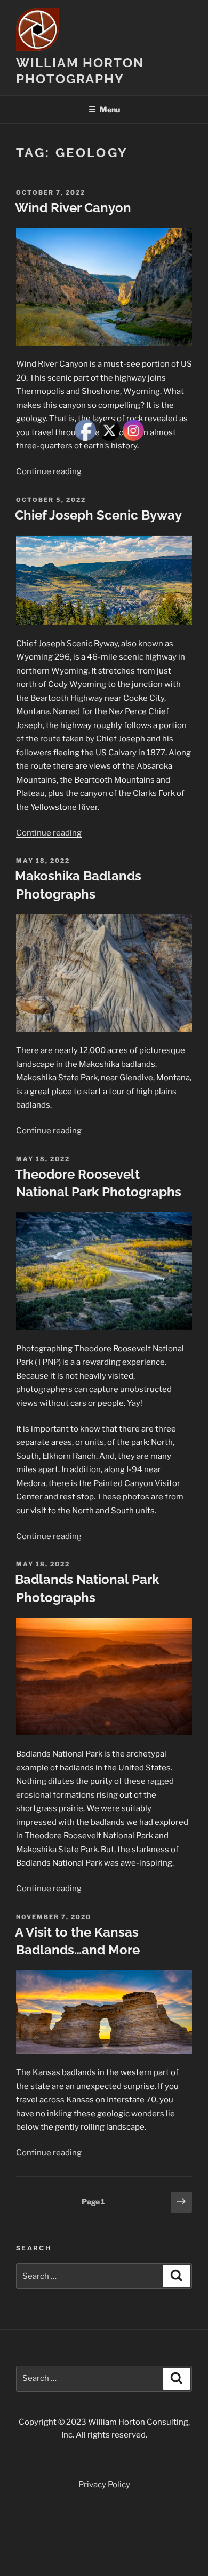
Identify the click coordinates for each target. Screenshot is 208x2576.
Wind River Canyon (73, 208)
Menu (110, 109)
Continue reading (49, 471)
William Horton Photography (80, 71)
